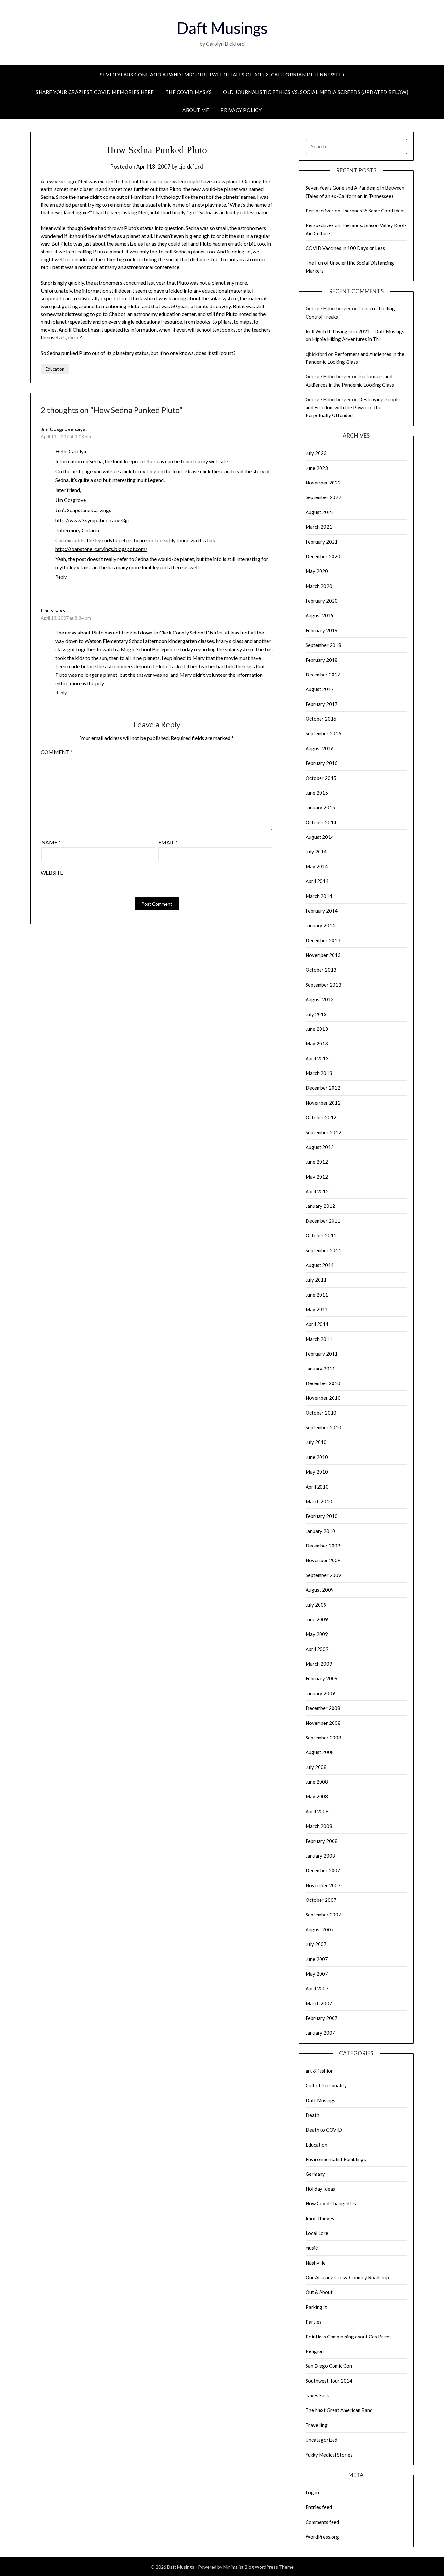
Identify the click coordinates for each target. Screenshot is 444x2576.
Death (312, 2115)
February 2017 (322, 704)
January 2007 (320, 2033)
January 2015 (320, 807)
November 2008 (323, 1723)
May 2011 (317, 1309)
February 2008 (322, 1841)
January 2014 (320, 925)
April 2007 (317, 1988)
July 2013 (316, 1014)
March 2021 (319, 527)
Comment (57, 752)
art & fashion (320, 2071)
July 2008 (316, 1767)
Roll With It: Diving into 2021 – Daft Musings (355, 331)
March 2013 (319, 1073)
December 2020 (323, 556)
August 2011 (320, 1265)
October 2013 (321, 970)
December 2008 (323, 1708)
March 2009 (319, 1664)
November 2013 (323, 955)
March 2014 (319, 896)
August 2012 (320, 1147)
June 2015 (317, 793)
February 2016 (322, 763)
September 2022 (323, 497)
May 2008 (317, 1796)
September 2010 (323, 1427)
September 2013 (323, 985)
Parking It (316, 2307)
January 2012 (320, 1206)
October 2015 (321, 778)
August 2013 (320, 999)
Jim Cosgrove (57, 429)
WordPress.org (322, 2537)
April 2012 (317, 1191)
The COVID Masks (189, 92)
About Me (196, 110)
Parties (313, 2322)
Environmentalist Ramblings (336, 2159)
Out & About (319, 2292)
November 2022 (323, 483)
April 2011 (317, 1324)
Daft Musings (222, 28)
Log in (312, 2492)
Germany (315, 2174)
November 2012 (323, 1103)
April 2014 (317, 881)
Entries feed (319, 2507)
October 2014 (321, 822)
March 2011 (319, 1339)
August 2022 (320, 512)
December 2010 (323, 1383)
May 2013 (317, 1043)
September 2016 (323, 733)
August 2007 (320, 1929)
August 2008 (320, 1752)
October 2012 (321, 1117)
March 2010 (319, 1501)
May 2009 (317, 1634)
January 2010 (320, 1531)
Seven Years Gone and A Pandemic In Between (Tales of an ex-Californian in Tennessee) (222, 75)
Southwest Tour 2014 (329, 2381)
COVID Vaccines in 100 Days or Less (345, 248)
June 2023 (317, 468)
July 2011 (316, 1280)
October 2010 (321, 1413)
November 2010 (323, 1398)
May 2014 (317, 866)
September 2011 (323, 1250)
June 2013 (317, 1029)
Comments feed (322, 2522)
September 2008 (323, 1738)
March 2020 (319, 586)
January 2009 (320, 1693)
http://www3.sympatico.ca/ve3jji (92, 520)
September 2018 (323, 645)
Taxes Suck (317, 2395)
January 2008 (320, 1856)
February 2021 (322, 542)
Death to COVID (324, 2130)
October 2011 (321, 1235)
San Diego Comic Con (329, 2366)
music (312, 2248)
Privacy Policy (241, 110)
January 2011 (320, 1369)
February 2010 (322, 1516)
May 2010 (317, 1472)
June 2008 (317, 1782)
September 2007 (323, 1915)
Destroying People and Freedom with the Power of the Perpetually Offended (353, 407)
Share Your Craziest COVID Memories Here (95, 92)
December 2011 (323, 1221)
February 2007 (322, 2018)
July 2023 (316, 453)
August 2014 (320, 837)
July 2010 (316, 1442)
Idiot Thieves (320, 2218)
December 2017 (323, 675)
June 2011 (317, 1295)
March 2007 (319, 2003)
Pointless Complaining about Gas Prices (349, 2337)
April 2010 (317, 1487)
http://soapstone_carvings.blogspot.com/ (101, 549)
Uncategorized (321, 2440)
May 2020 (317, 571)
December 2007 (323, 1870)
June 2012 (317, 1162)
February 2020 (322, 601)
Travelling (317, 2425)
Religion (315, 2351)
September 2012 (323, 1132)
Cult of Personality (326, 2085)
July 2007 (316, 1944)
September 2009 (323, 1575)
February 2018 (322, 660)
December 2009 (323, 1546)
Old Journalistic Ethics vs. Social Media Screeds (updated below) (316, 92)
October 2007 (321, 1900)
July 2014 (316, 852)
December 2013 (323, 940)
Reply (61, 577)
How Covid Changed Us (331, 2203)
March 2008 (319, 1826)
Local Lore (317, 2233)
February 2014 (322, 911)
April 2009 (317, 1649)
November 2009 (323, 1560)
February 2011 (322, 1354)
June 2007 (317, 1959)
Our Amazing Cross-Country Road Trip (347, 2277)
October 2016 (321, 719)
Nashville (316, 2263)
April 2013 (317, 1058)
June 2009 (317, 1619)
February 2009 (322, 1678)
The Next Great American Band (339, 2410)
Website (52, 872)
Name (51, 842)
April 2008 (317, 1811)
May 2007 (317, 1974)
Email (168, 842)
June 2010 (317, 1457)
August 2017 (320, 689)
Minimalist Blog (239, 2567)
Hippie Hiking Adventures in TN (346, 339)
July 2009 (316, 1605)
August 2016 (320, 748)
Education (55, 369)
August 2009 (320, 1590)
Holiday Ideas (320, 2189)
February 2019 (322, 630)
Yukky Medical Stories (329, 2455)
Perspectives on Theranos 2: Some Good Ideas (356, 211)
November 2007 (323, 1885)
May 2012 (317, 1177)
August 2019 (320, 615)
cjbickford (191, 166)
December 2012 (323, 1088)
